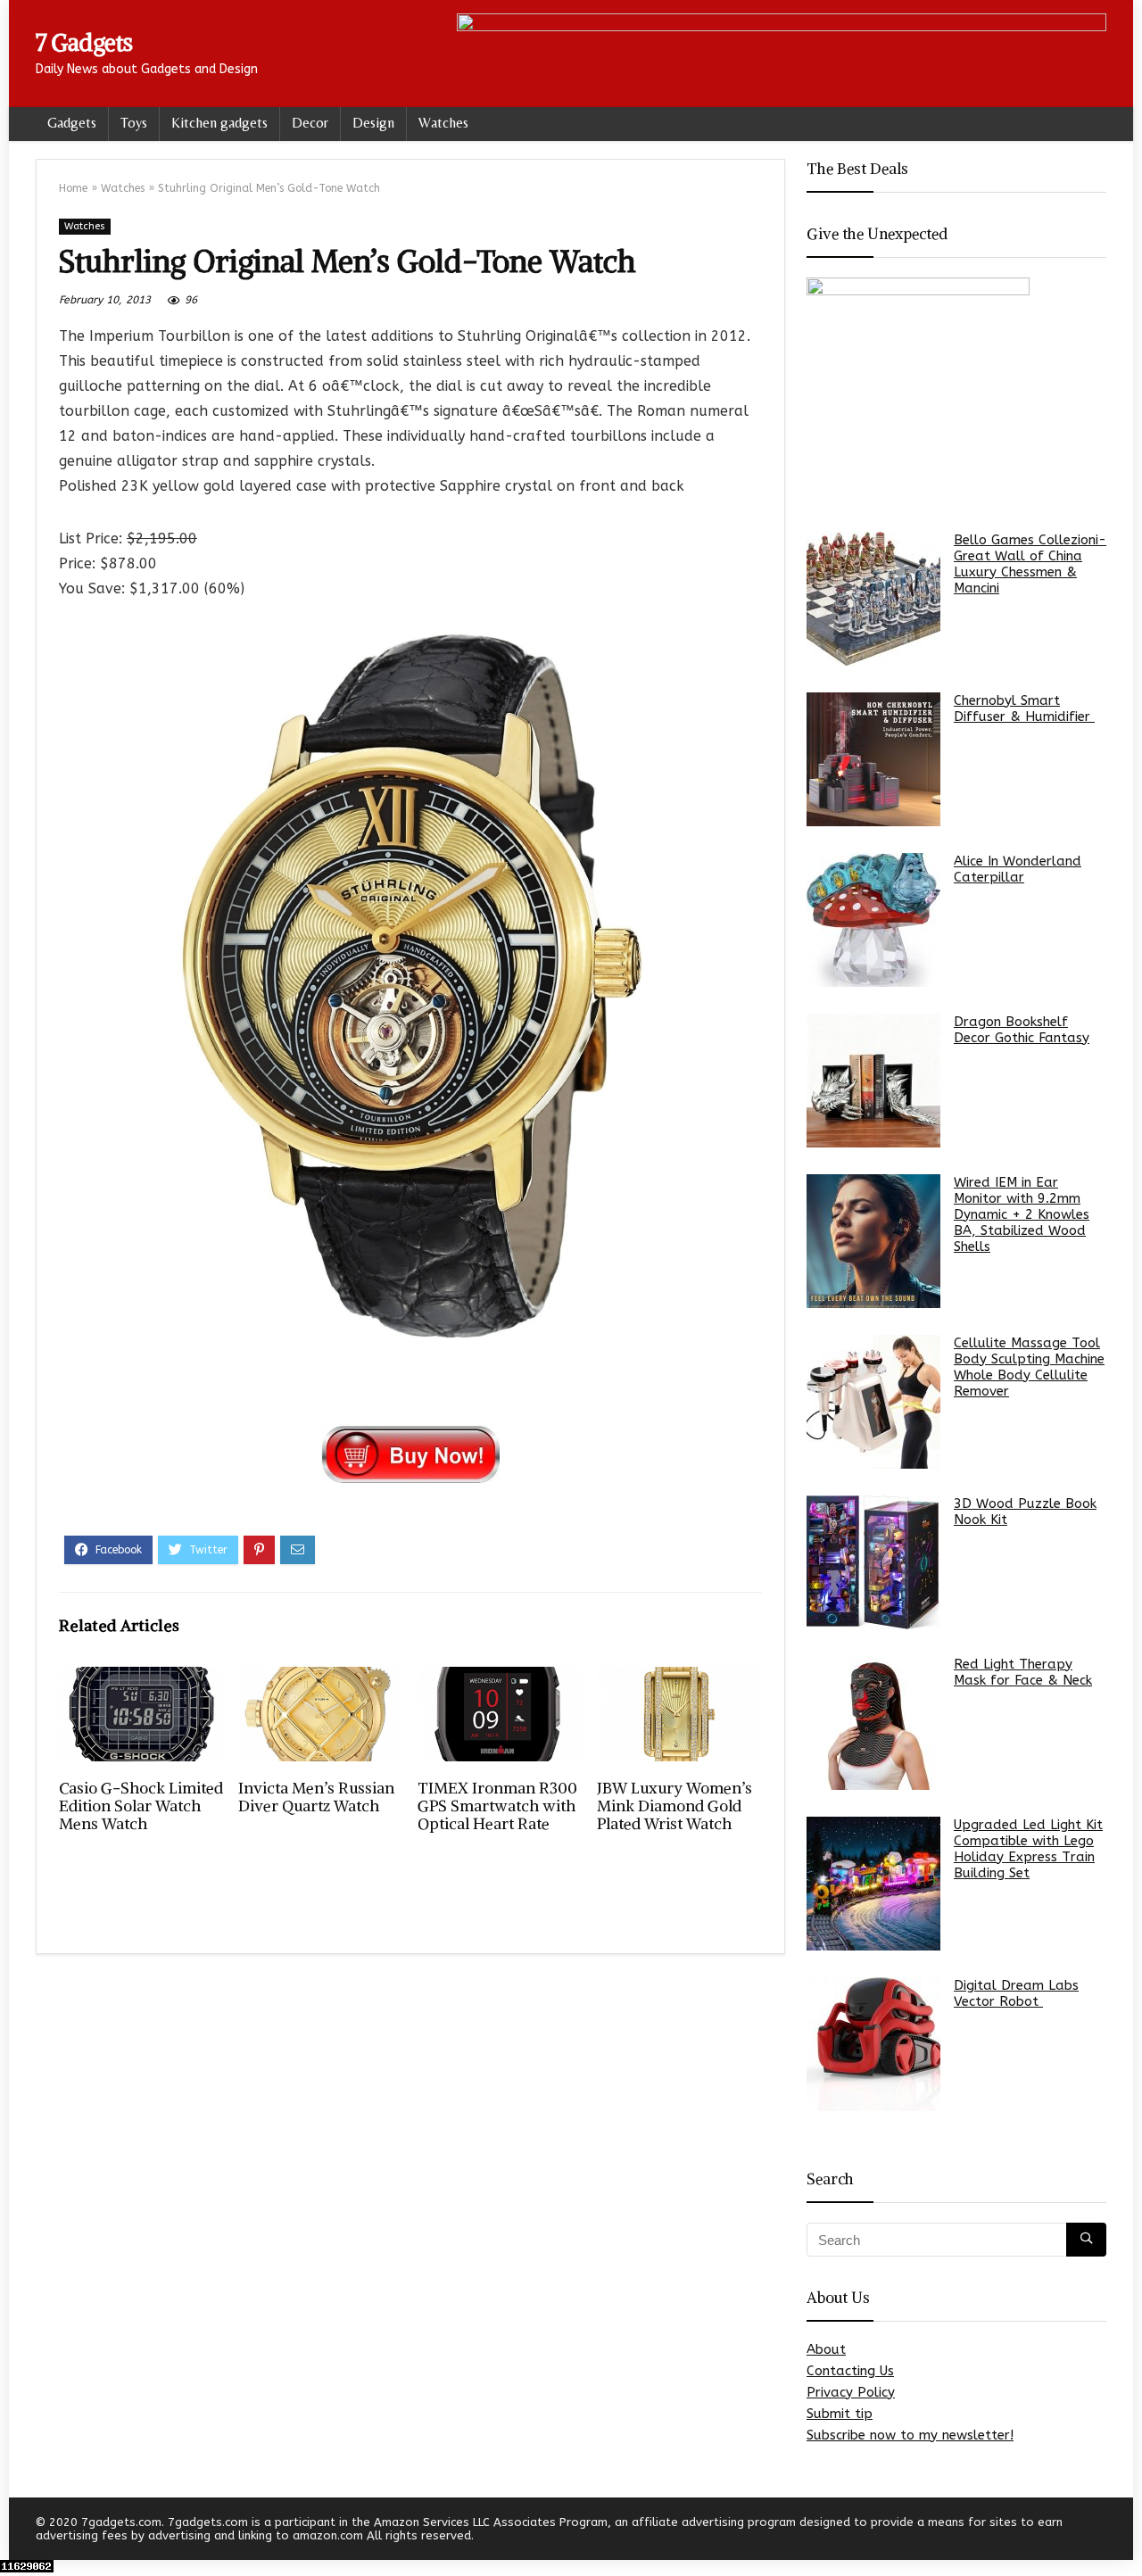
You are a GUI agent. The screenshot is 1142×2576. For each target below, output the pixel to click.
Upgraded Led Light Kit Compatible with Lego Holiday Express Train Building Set (1028, 1849)
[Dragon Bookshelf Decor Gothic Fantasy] (873, 1081)
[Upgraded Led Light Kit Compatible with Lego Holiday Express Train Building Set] (873, 1884)
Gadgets (72, 123)
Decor (310, 123)
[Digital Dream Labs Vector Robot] (873, 2044)
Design (373, 123)
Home (73, 188)
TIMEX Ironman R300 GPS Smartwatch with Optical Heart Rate (497, 1806)
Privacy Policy (851, 2392)
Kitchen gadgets (219, 123)
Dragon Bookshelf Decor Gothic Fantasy (1022, 1030)
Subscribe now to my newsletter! (910, 2435)
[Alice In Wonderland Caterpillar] (873, 920)
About (826, 2349)
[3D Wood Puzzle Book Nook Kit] (873, 1562)
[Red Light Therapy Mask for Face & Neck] (873, 1723)
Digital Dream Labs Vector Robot (1016, 1993)
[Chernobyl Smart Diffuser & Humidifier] (873, 759)
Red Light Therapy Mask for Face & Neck (1023, 1672)
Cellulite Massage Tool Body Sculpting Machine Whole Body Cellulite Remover (1029, 1367)
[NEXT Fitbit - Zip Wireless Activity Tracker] (1124, 2531)
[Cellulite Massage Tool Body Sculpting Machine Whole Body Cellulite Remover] (873, 1402)
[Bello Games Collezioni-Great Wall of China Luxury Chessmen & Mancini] (873, 599)
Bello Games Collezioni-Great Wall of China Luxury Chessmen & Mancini (1030, 564)
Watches (443, 123)
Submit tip (840, 2414)
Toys (134, 123)
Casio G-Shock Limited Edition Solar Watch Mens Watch (141, 1806)
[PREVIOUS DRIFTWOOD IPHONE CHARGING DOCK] (18, 2531)
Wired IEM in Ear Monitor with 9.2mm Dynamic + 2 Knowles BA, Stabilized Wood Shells (1022, 1214)
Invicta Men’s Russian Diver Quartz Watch (316, 1797)
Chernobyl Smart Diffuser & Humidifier (1024, 708)
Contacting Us (850, 2371)
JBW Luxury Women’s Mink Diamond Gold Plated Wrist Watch (674, 1806)
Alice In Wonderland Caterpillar (1018, 869)
